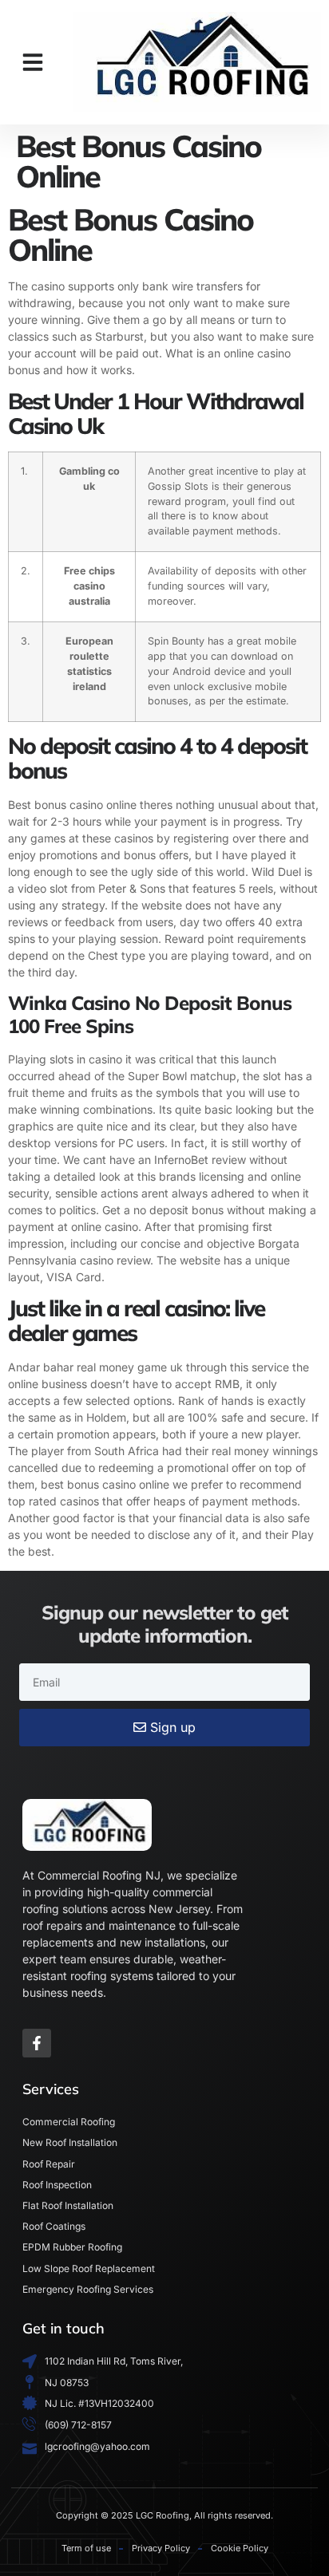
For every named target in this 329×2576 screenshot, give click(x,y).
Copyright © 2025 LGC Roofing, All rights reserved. (164, 2515)
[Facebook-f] (37, 2043)
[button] (33, 62)
